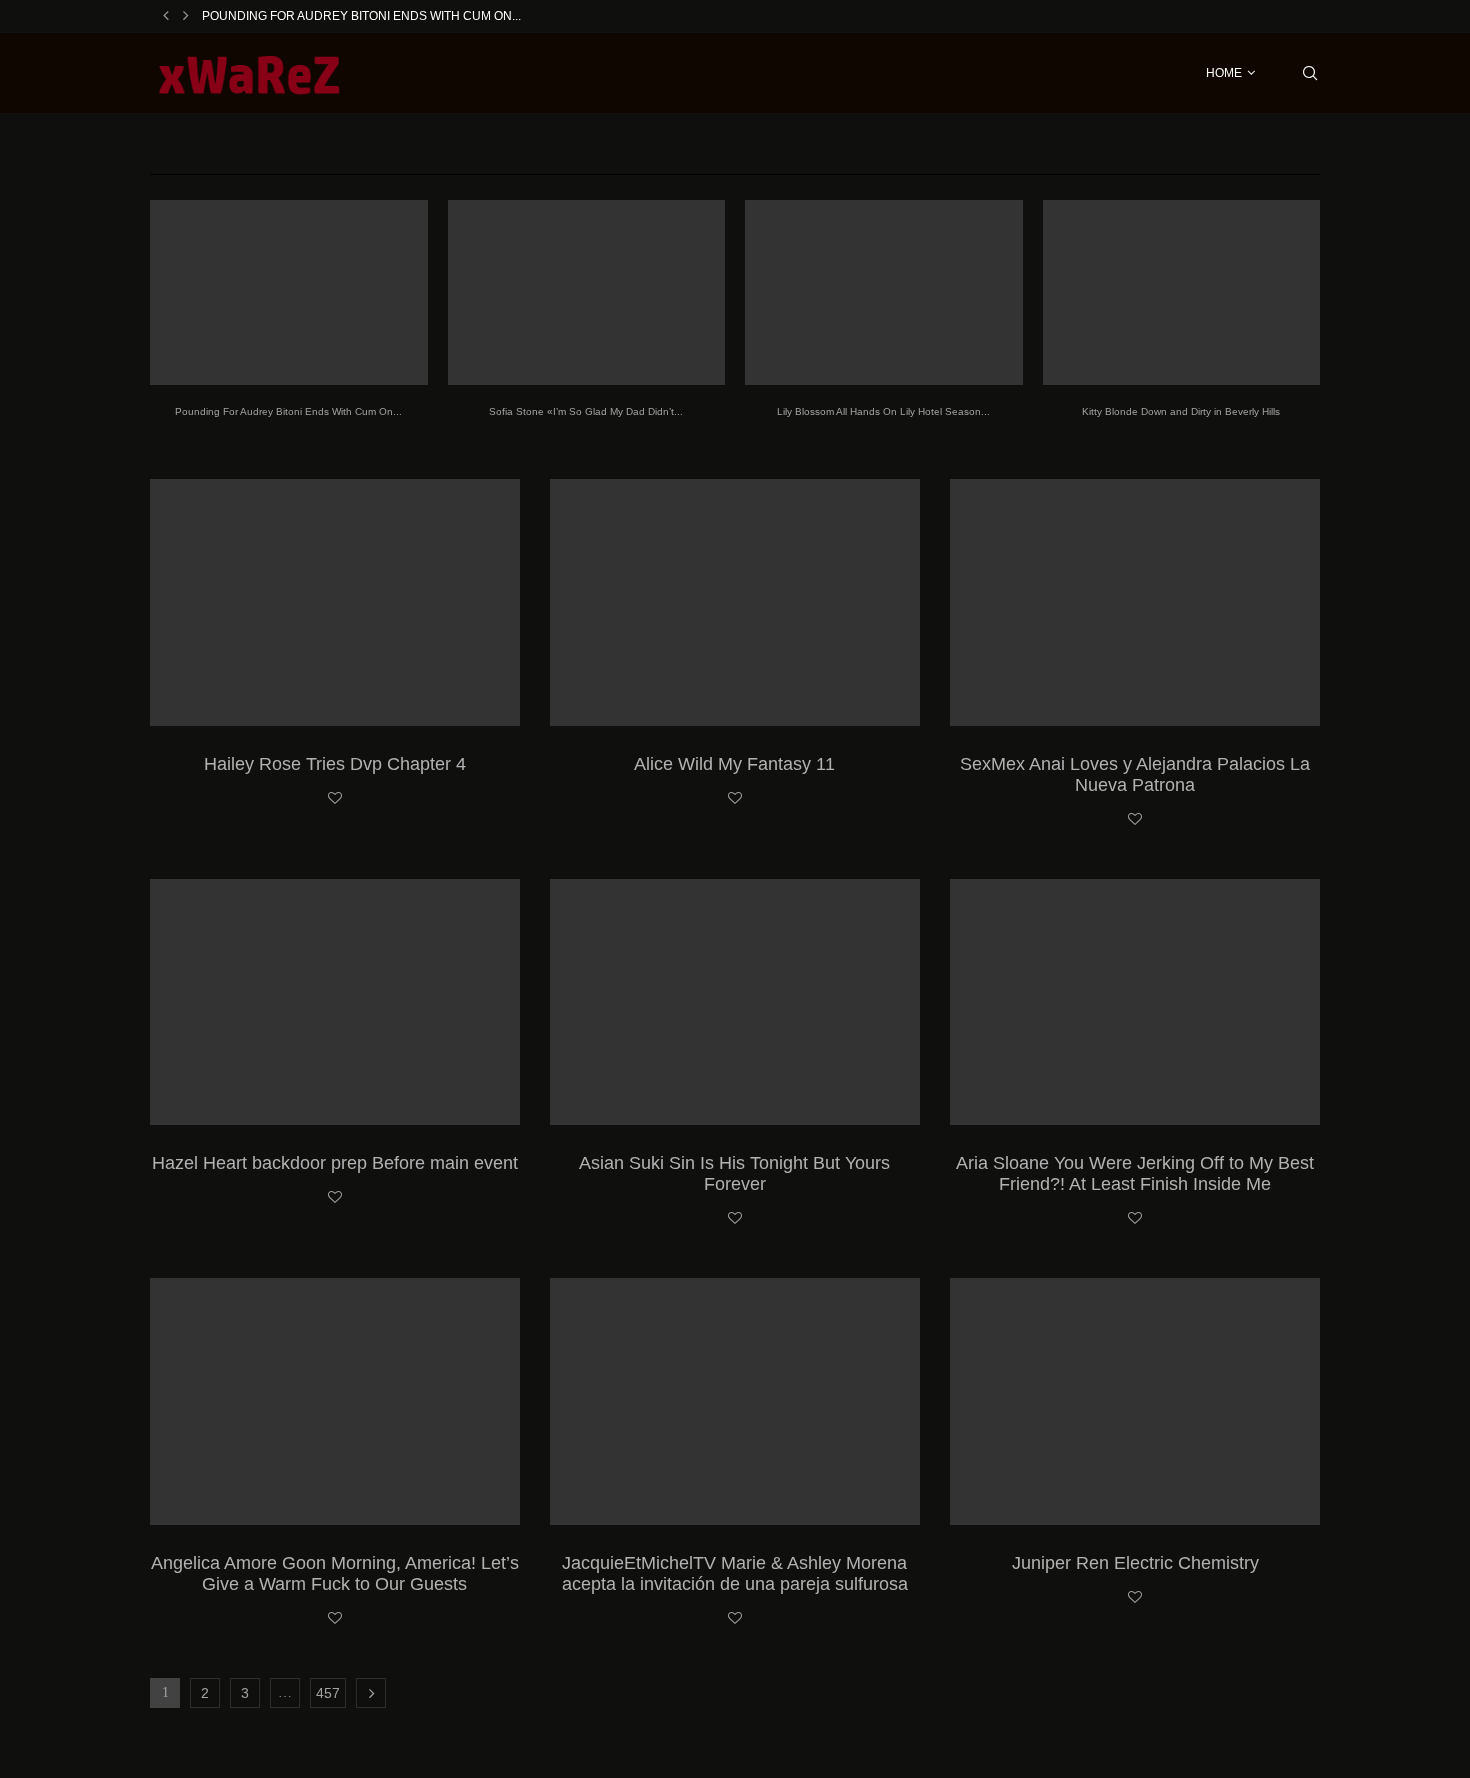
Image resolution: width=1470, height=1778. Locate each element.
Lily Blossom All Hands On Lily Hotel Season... (883, 411)
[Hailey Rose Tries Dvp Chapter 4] (335, 602)
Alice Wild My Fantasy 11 (734, 764)
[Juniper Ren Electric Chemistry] (1135, 1401)
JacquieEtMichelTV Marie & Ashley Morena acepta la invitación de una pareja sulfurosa (735, 1573)
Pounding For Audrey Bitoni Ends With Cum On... (361, 16)
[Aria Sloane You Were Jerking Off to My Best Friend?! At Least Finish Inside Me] (1135, 1002)
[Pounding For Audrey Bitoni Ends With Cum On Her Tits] (289, 292)
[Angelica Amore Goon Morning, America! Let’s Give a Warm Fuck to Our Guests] (335, 1401)
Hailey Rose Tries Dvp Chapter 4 (335, 764)
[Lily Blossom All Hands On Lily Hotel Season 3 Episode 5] (884, 292)
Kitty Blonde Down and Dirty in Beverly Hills (1181, 411)
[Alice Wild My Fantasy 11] (735, 602)
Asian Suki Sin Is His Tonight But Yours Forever (734, 1173)
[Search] (1310, 73)
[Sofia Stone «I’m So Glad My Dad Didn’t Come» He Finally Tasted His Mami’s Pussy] (587, 292)
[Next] (186, 16)
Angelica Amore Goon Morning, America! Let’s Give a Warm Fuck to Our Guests (335, 1573)
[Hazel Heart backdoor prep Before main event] (335, 1002)
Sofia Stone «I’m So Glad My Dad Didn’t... (586, 411)
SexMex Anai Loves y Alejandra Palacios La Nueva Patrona (1135, 774)
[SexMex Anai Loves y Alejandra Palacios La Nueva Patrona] (1135, 602)
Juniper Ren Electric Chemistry (1135, 1563)
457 (328, 1693)
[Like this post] (335, 799)
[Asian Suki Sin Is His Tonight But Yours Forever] (735, 1002)
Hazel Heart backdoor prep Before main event (335, 1163)
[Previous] (166, 16)
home (1224, 73)
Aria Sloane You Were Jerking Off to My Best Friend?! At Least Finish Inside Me (1135, 1173)
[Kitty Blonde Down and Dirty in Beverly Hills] (1182, 292)
